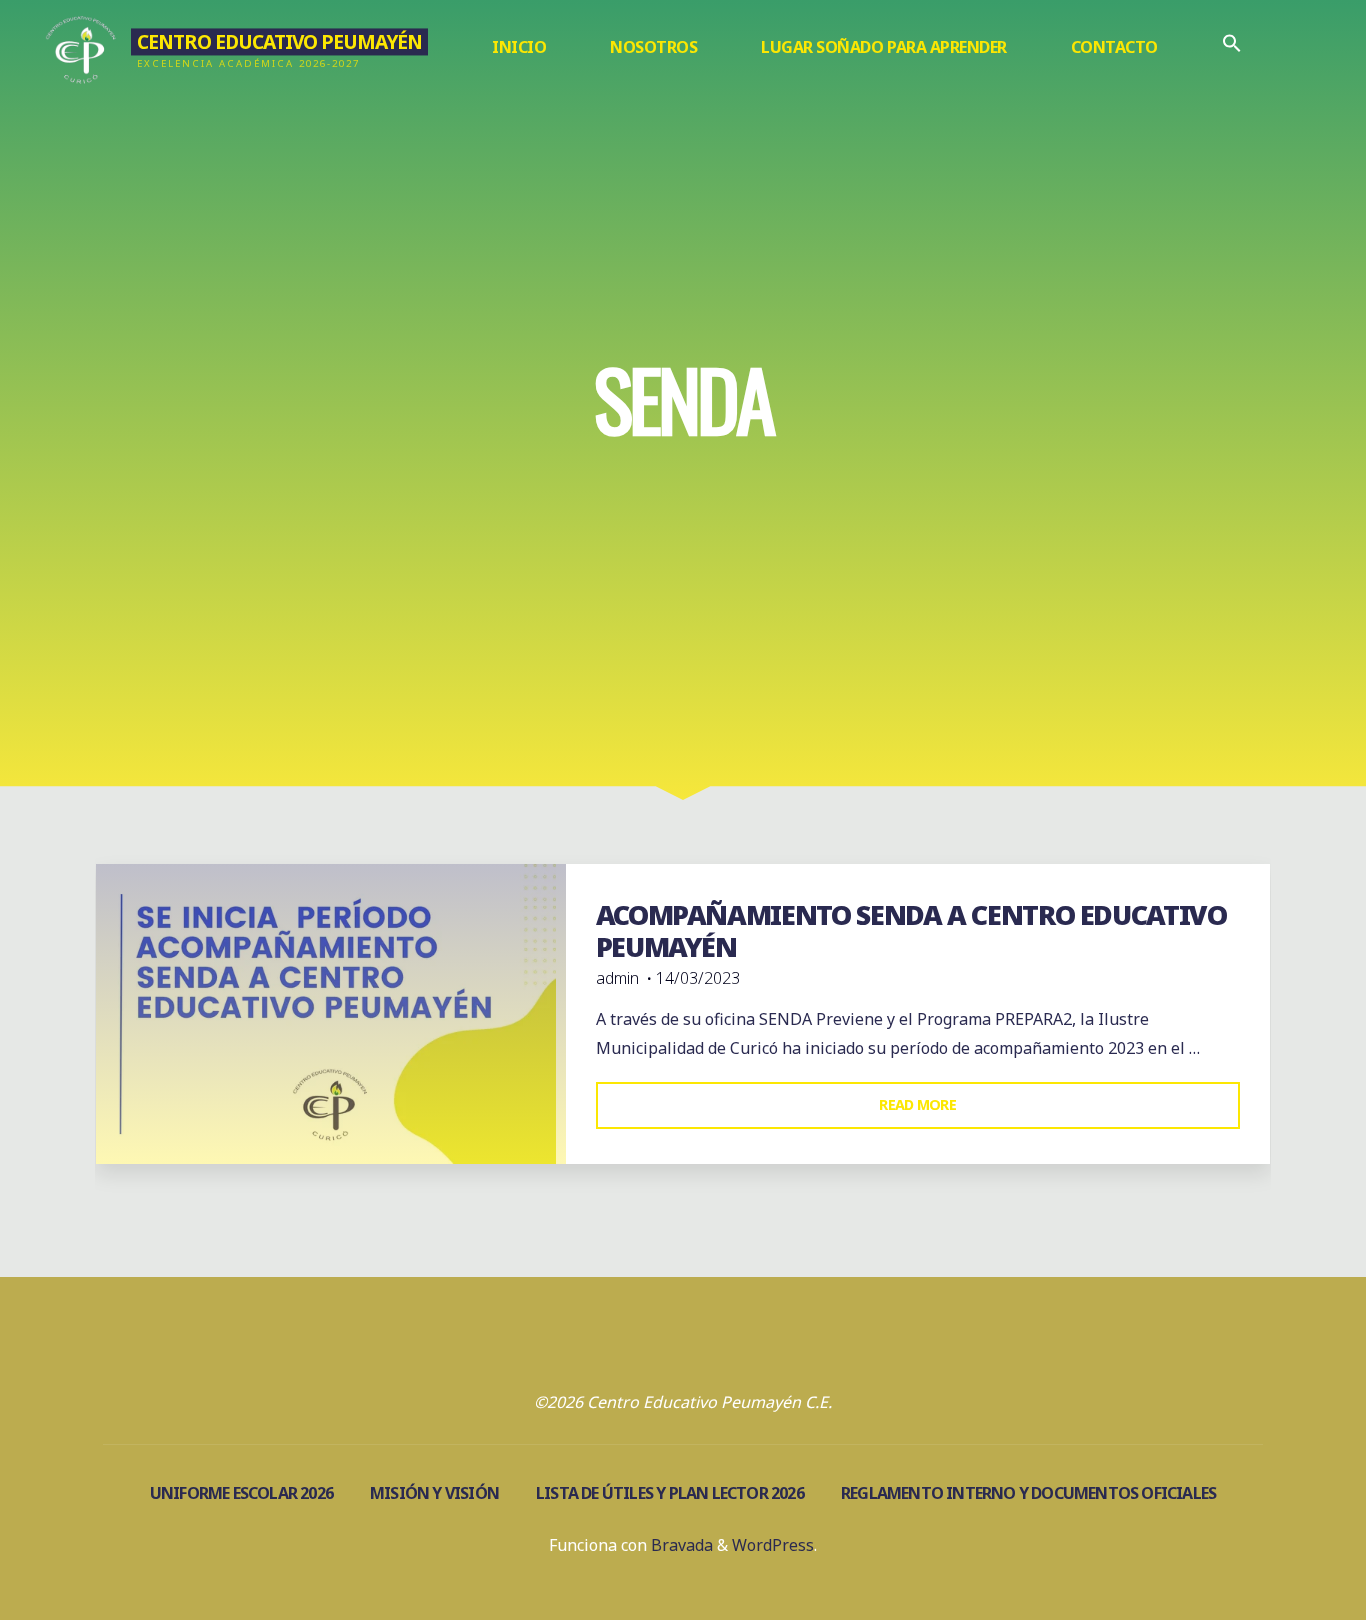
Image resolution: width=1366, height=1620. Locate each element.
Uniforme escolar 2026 (241, 1493)
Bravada (680, 1545)
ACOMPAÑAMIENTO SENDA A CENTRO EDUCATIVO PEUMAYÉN (911, 931)
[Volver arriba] (1288, 1542)
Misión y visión (434, 1493)
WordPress (773, 1545)
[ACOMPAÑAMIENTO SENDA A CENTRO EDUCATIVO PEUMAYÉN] (331, 1014)
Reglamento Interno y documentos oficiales (1028, 1493)
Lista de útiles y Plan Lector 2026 (670, 1493)
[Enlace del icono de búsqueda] (1232, 47)
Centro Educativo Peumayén (279, 41)
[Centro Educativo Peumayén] (81, 47)
